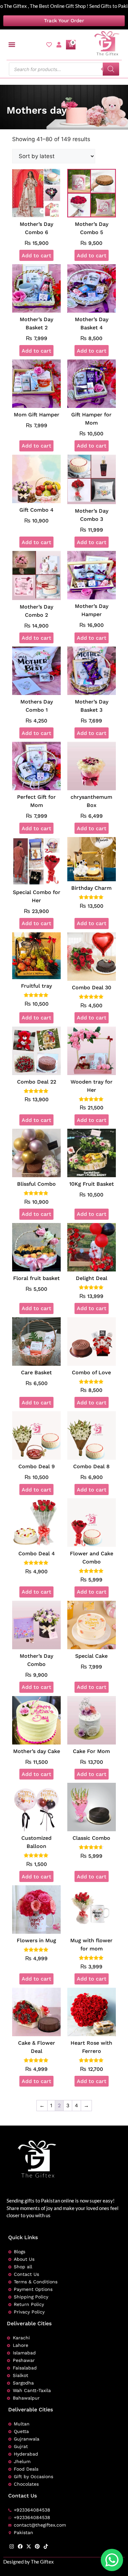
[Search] (111, 69)
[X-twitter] (29, 2546)
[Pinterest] (37, 2546)
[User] (59, 45)
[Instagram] (12, 2546)
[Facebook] (20, 2546)
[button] (12, 45)
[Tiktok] (46, 2546)
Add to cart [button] (36, 256)
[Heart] (49, 45)
